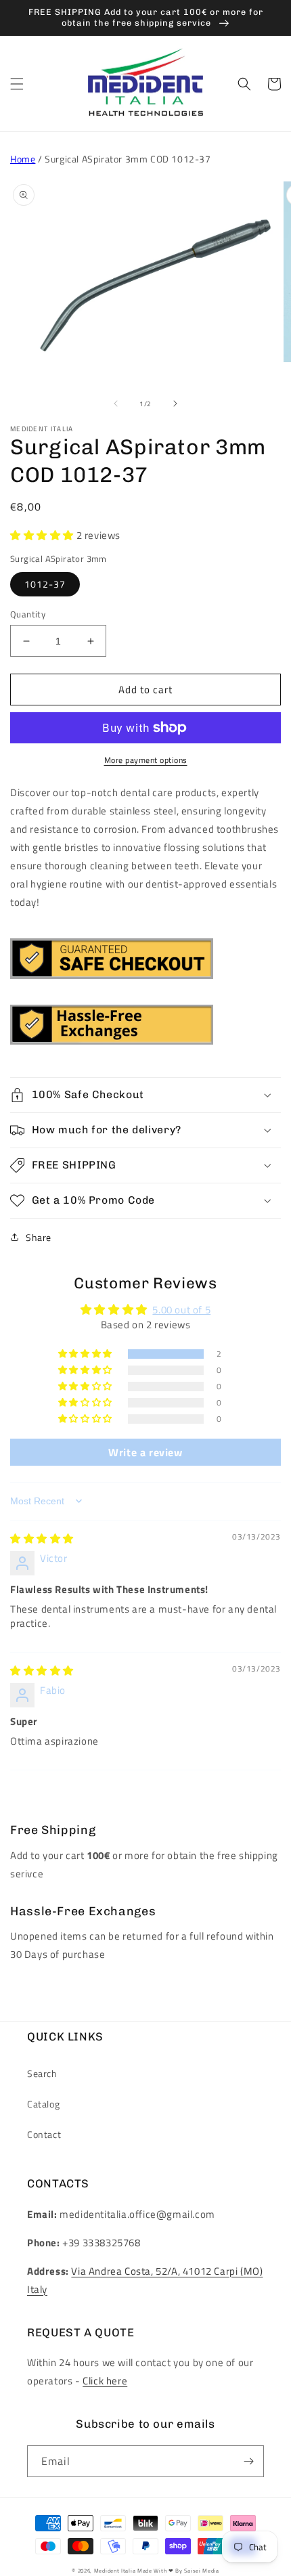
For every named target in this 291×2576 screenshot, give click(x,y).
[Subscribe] (248, 2461)
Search (42, 2073)
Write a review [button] (145, 1452)
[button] (17, 84)
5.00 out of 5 (181, 1310)
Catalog (43, 2104)
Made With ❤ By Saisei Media (178, 2571)
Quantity (28, 614)
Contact (44, 2134)
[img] (42, 1538)
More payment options (146, 760)
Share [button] (39, 1237)
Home (23, 159)
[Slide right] (175, 403)
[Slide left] (116, 403)
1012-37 (45, 584)
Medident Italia (115, 2571)
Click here (105, 2381)
